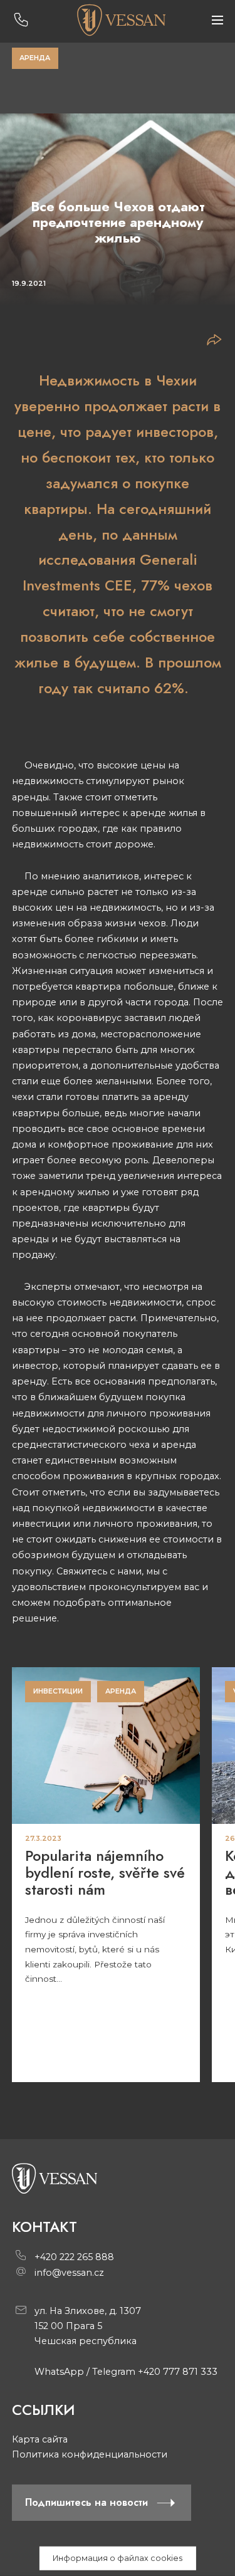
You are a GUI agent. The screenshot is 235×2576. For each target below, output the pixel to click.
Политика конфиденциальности (90, 2454)
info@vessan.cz (69, 2273)
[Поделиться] (214, 341)
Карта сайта (40, 2439)
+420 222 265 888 (74, 2257)
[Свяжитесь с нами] (21, 20)
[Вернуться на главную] (121, 20)
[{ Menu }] (217, 20)
